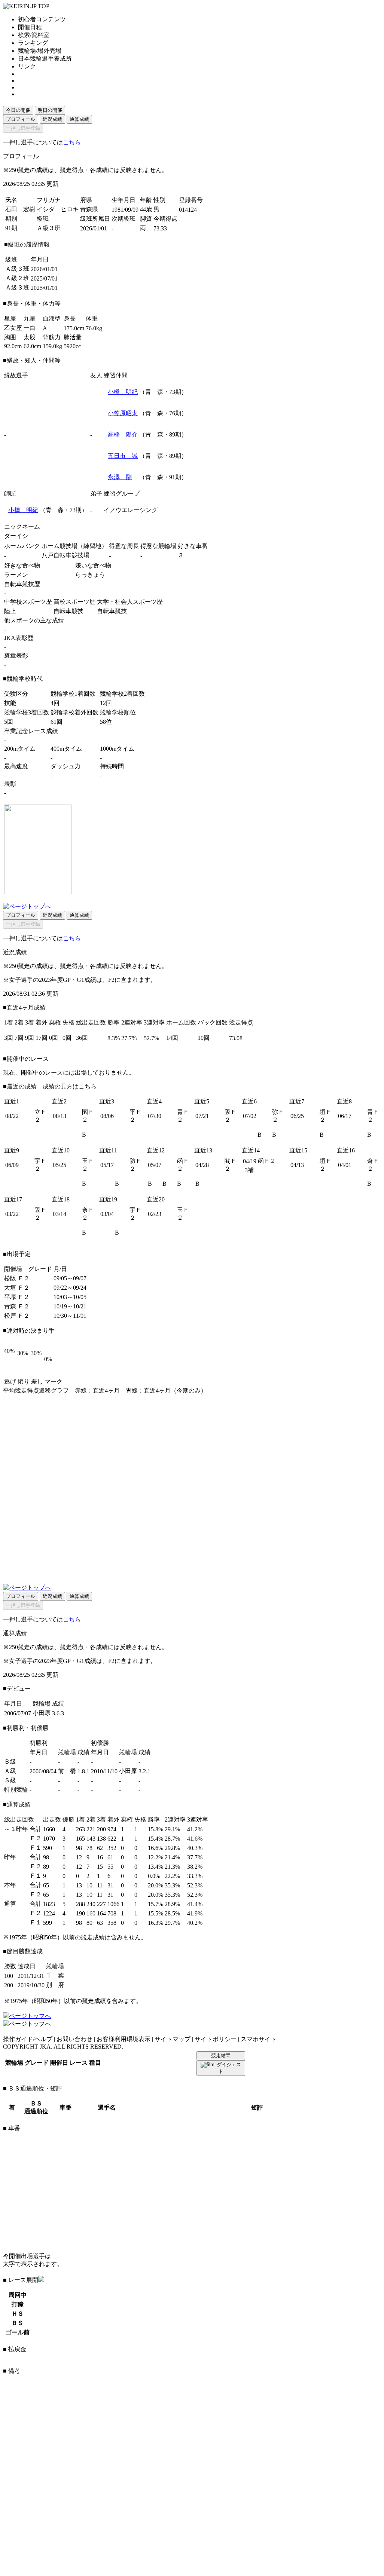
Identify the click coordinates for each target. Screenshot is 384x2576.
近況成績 (52, 119)
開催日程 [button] (30, 27)
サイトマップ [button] (173, 2039)
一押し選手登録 (23, 128)
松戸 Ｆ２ (17, 1316)
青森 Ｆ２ (17, 1306)
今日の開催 (18, 110)
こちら (72, 142)
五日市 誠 (123, 456)
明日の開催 (50, 110)
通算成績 (79, 119)
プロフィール (21, 119)
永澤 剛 (120, 477)
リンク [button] (27, 66)
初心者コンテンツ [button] (42, 19)
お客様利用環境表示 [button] (124, 2039)
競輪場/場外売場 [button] (40, 51)
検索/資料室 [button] (34, 35)
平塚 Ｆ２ (17, 1297)
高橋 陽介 (123, 434)
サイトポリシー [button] (216, 2039)
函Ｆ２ (267, 1161)
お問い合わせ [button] (74, 2039)
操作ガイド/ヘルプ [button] (28, 2039)
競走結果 (221, 2056)
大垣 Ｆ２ (17, 1288)
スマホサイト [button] (259, 2039)
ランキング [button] (33, 43)
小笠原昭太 (123, 413)
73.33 (160, 228)
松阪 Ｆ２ (17, 1278)
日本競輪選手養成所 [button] (45, 59)
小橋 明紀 (123, 392)
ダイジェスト (229, 2068)
